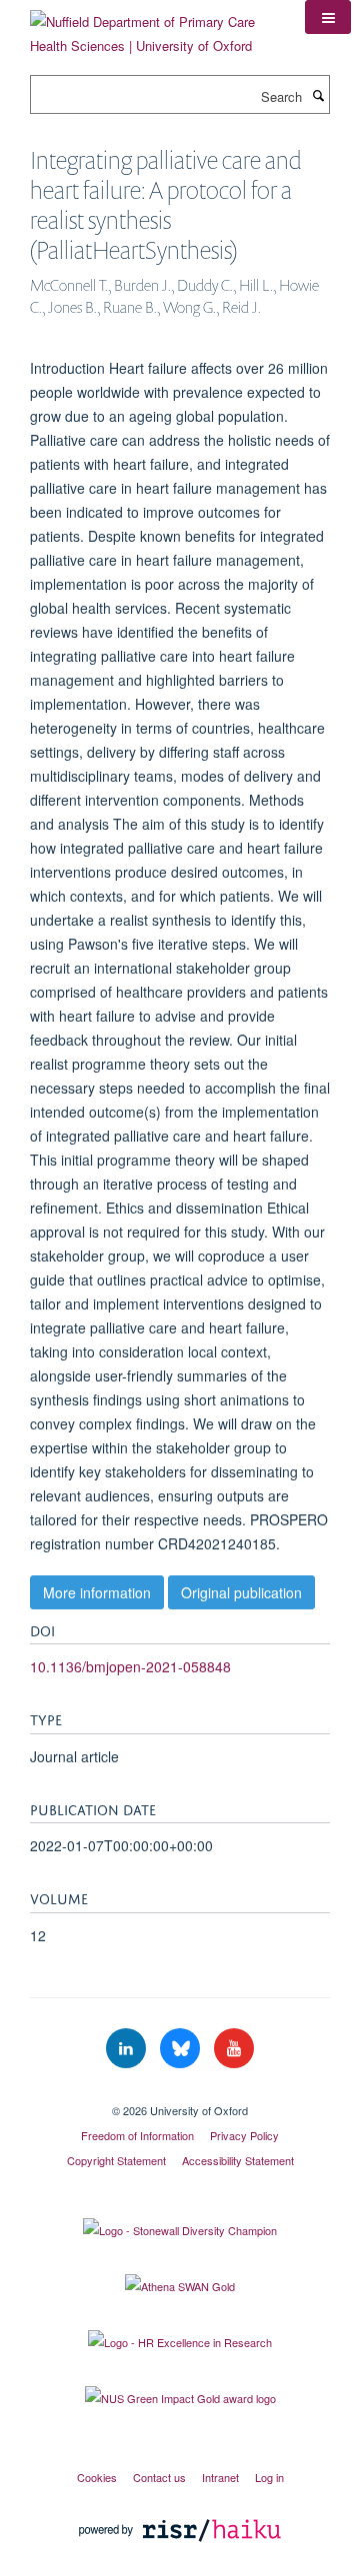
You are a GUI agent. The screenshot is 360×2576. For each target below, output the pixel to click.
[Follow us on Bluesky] (182, 2049)
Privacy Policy (244, 2135)
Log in (269, 2477)
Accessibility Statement (238, 2160)
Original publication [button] (241, 1592)
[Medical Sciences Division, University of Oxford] (180, 2093)
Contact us (159, 2477)
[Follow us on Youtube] (234, 2049)
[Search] (318, 95)
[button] (328, 17)
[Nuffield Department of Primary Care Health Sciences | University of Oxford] (152, 26)
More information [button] (97, 1592)
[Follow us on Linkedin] (128, 2049)
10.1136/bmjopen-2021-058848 (130, 1666)
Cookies (97, 2477)
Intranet (220, 2477)
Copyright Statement (116, 2160)
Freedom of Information (137, 2135)
